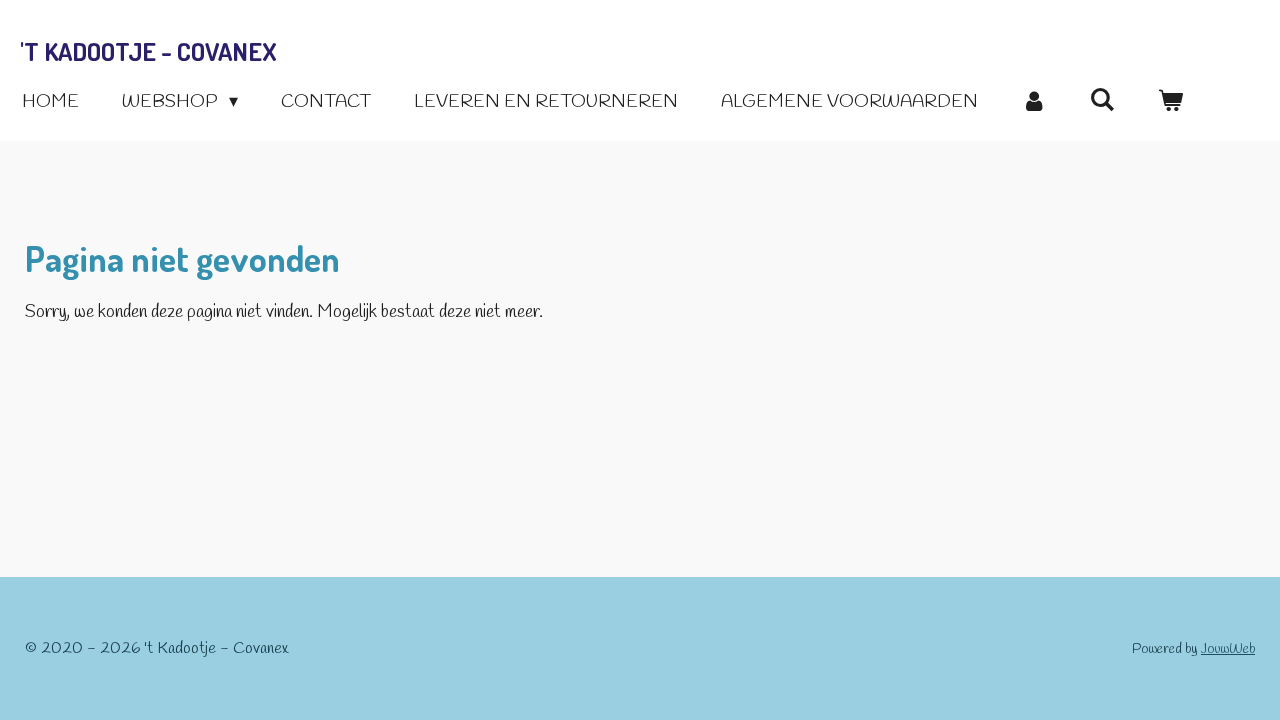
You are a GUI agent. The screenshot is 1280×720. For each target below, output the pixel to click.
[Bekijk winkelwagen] (1170, 102)
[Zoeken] (1101, 101)
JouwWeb (1228, 649)
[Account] (1033, 102)
